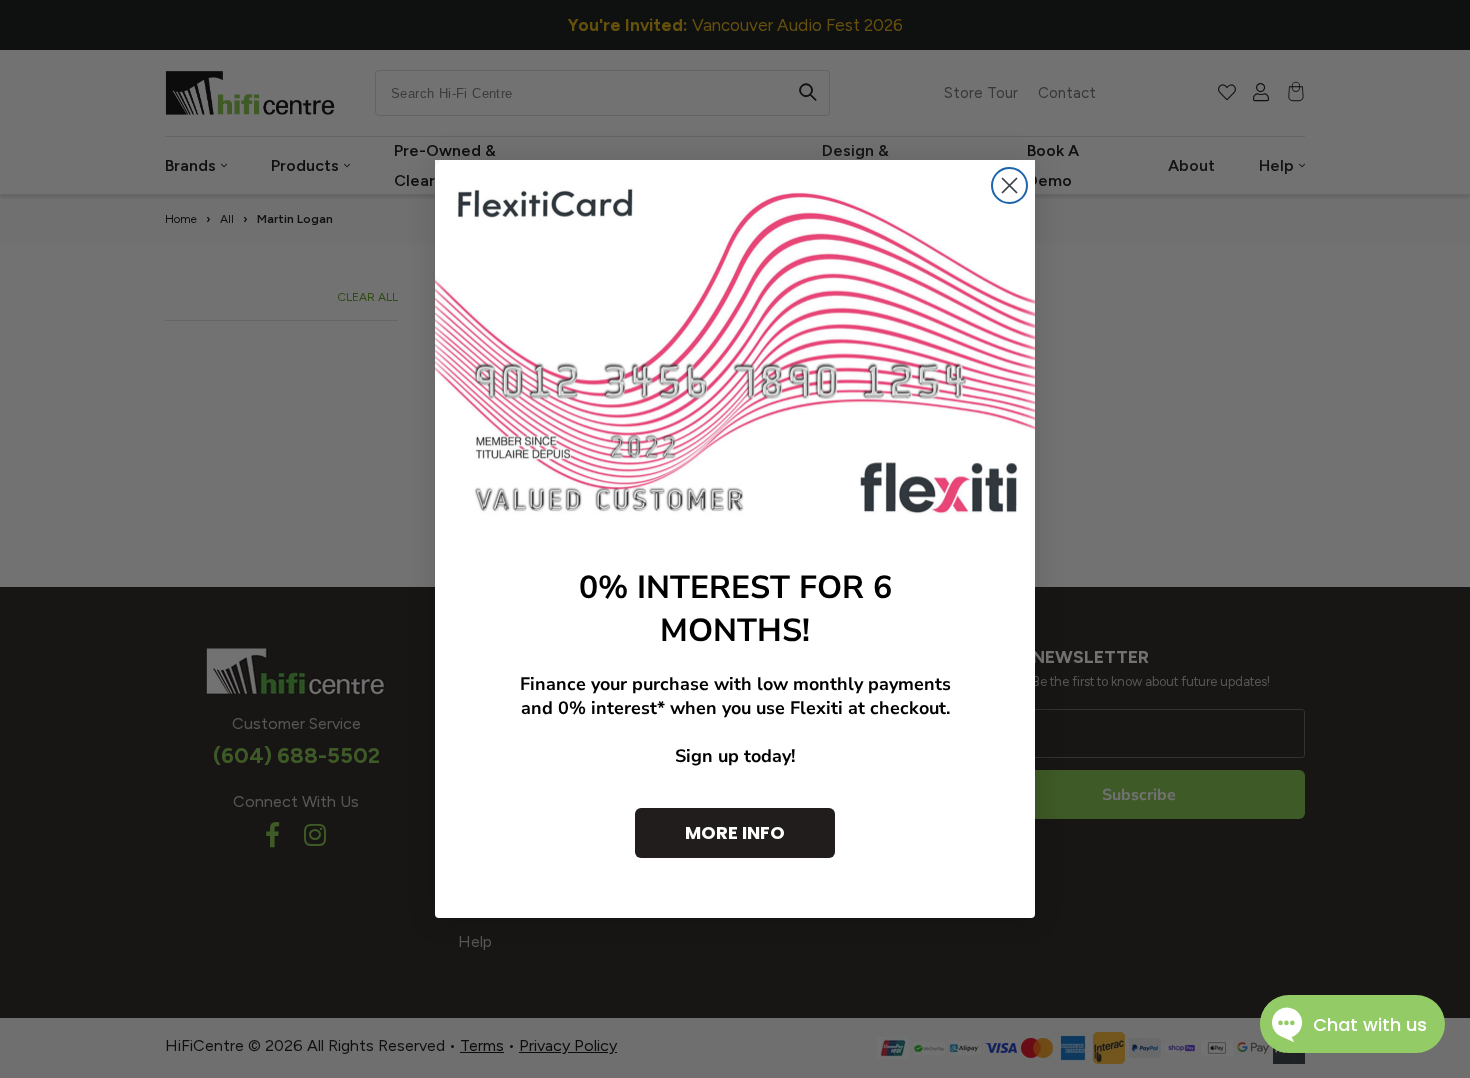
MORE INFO (735, 832)
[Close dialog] (1009, 185)
